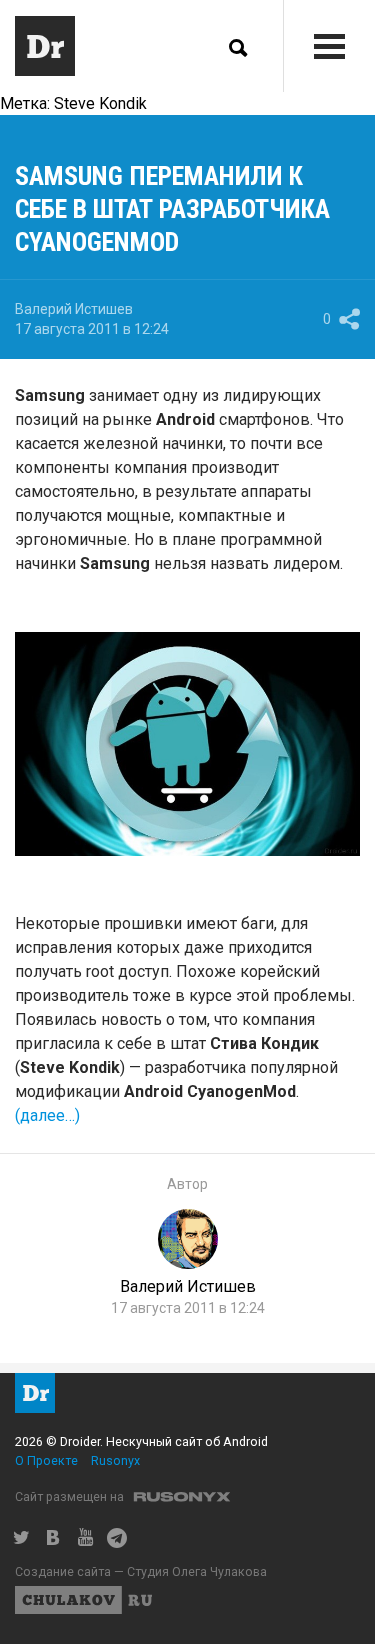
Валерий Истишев (74, 309)
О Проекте (46, 1460)
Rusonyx (115, 1460)
